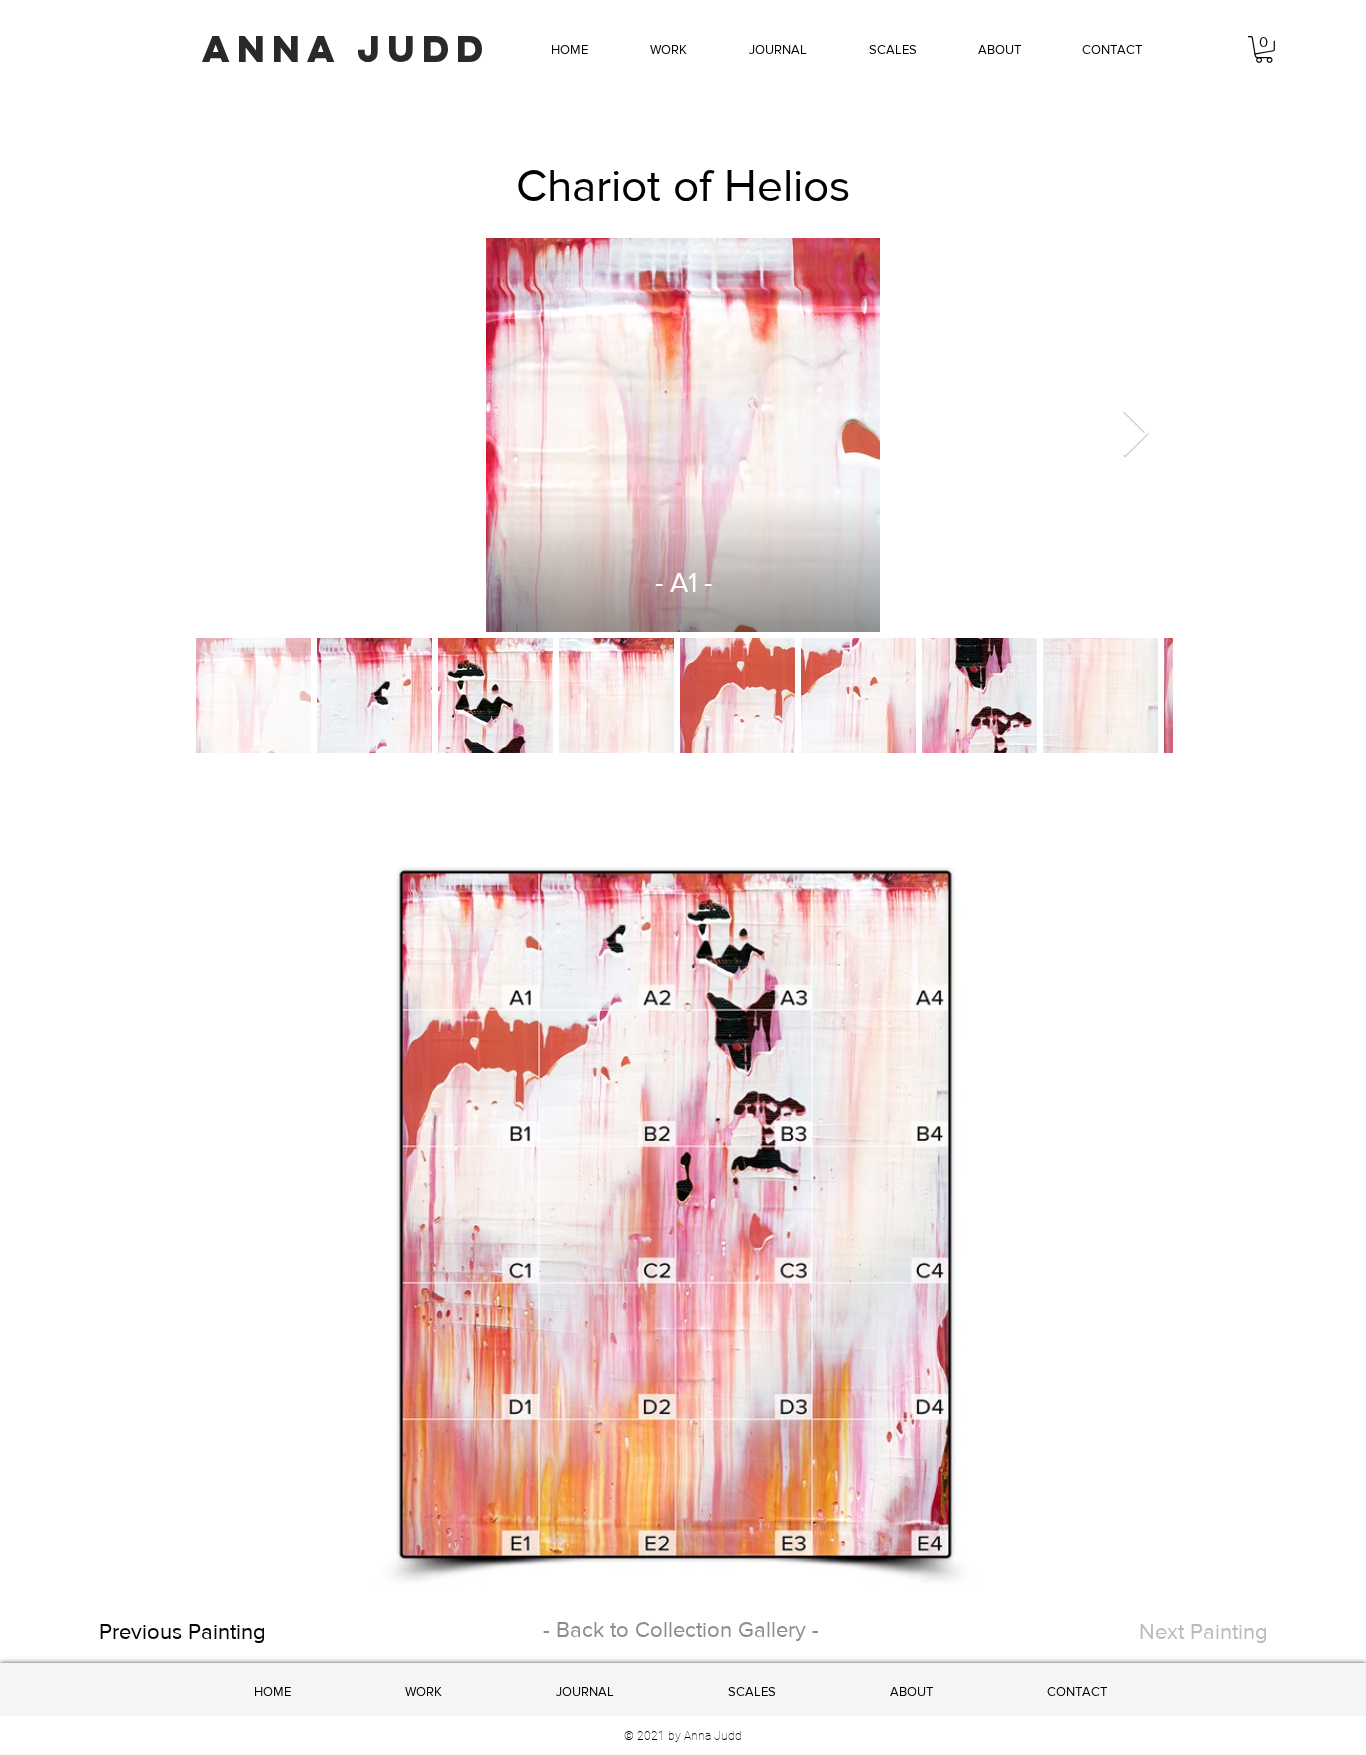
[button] (668, 50)
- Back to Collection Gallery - (681, 1629)
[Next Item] (1135, 435)
